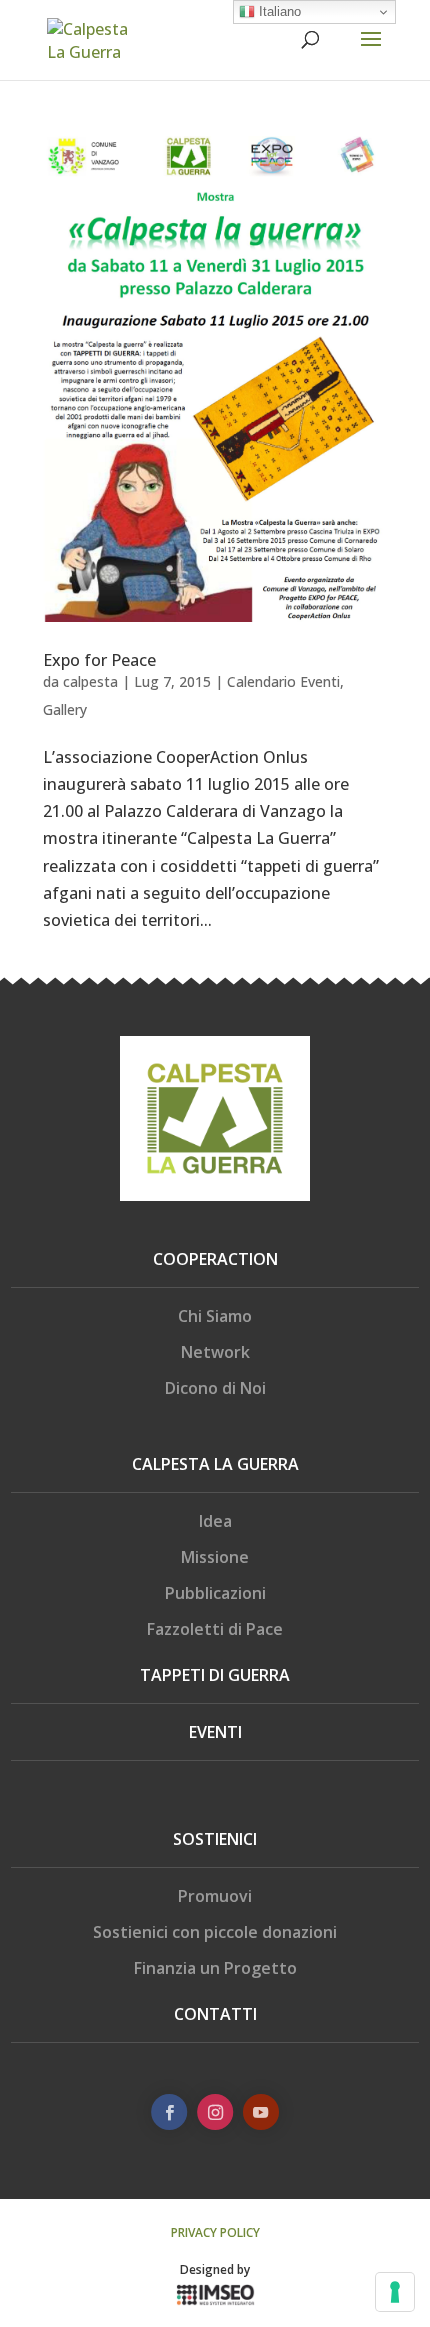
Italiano (278, 11)
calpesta (90, 681)
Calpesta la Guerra (215, 1464)
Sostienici (215, 1839)
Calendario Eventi (283, 681)
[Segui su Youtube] (261, 2112)
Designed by (215, 2269)
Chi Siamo (215, 1316)
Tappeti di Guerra (215, 1675)
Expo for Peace (99, 660)
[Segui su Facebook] (169, 2112)
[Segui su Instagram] (215, 2112)
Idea (215, 1521)
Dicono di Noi (215, 1388)
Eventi (215, 1732)
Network (215, 1352)
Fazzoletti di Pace (215, 1629)
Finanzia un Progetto (215, 1968)
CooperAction (215, 1259)
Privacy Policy (215, 2232)
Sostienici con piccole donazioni (215, 1932)
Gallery (65, 709)
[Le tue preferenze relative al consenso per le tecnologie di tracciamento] (395, 2292)
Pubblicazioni (215, 1593)
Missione (215, 1557)
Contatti (215, 2014)
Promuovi (215, 1896)
